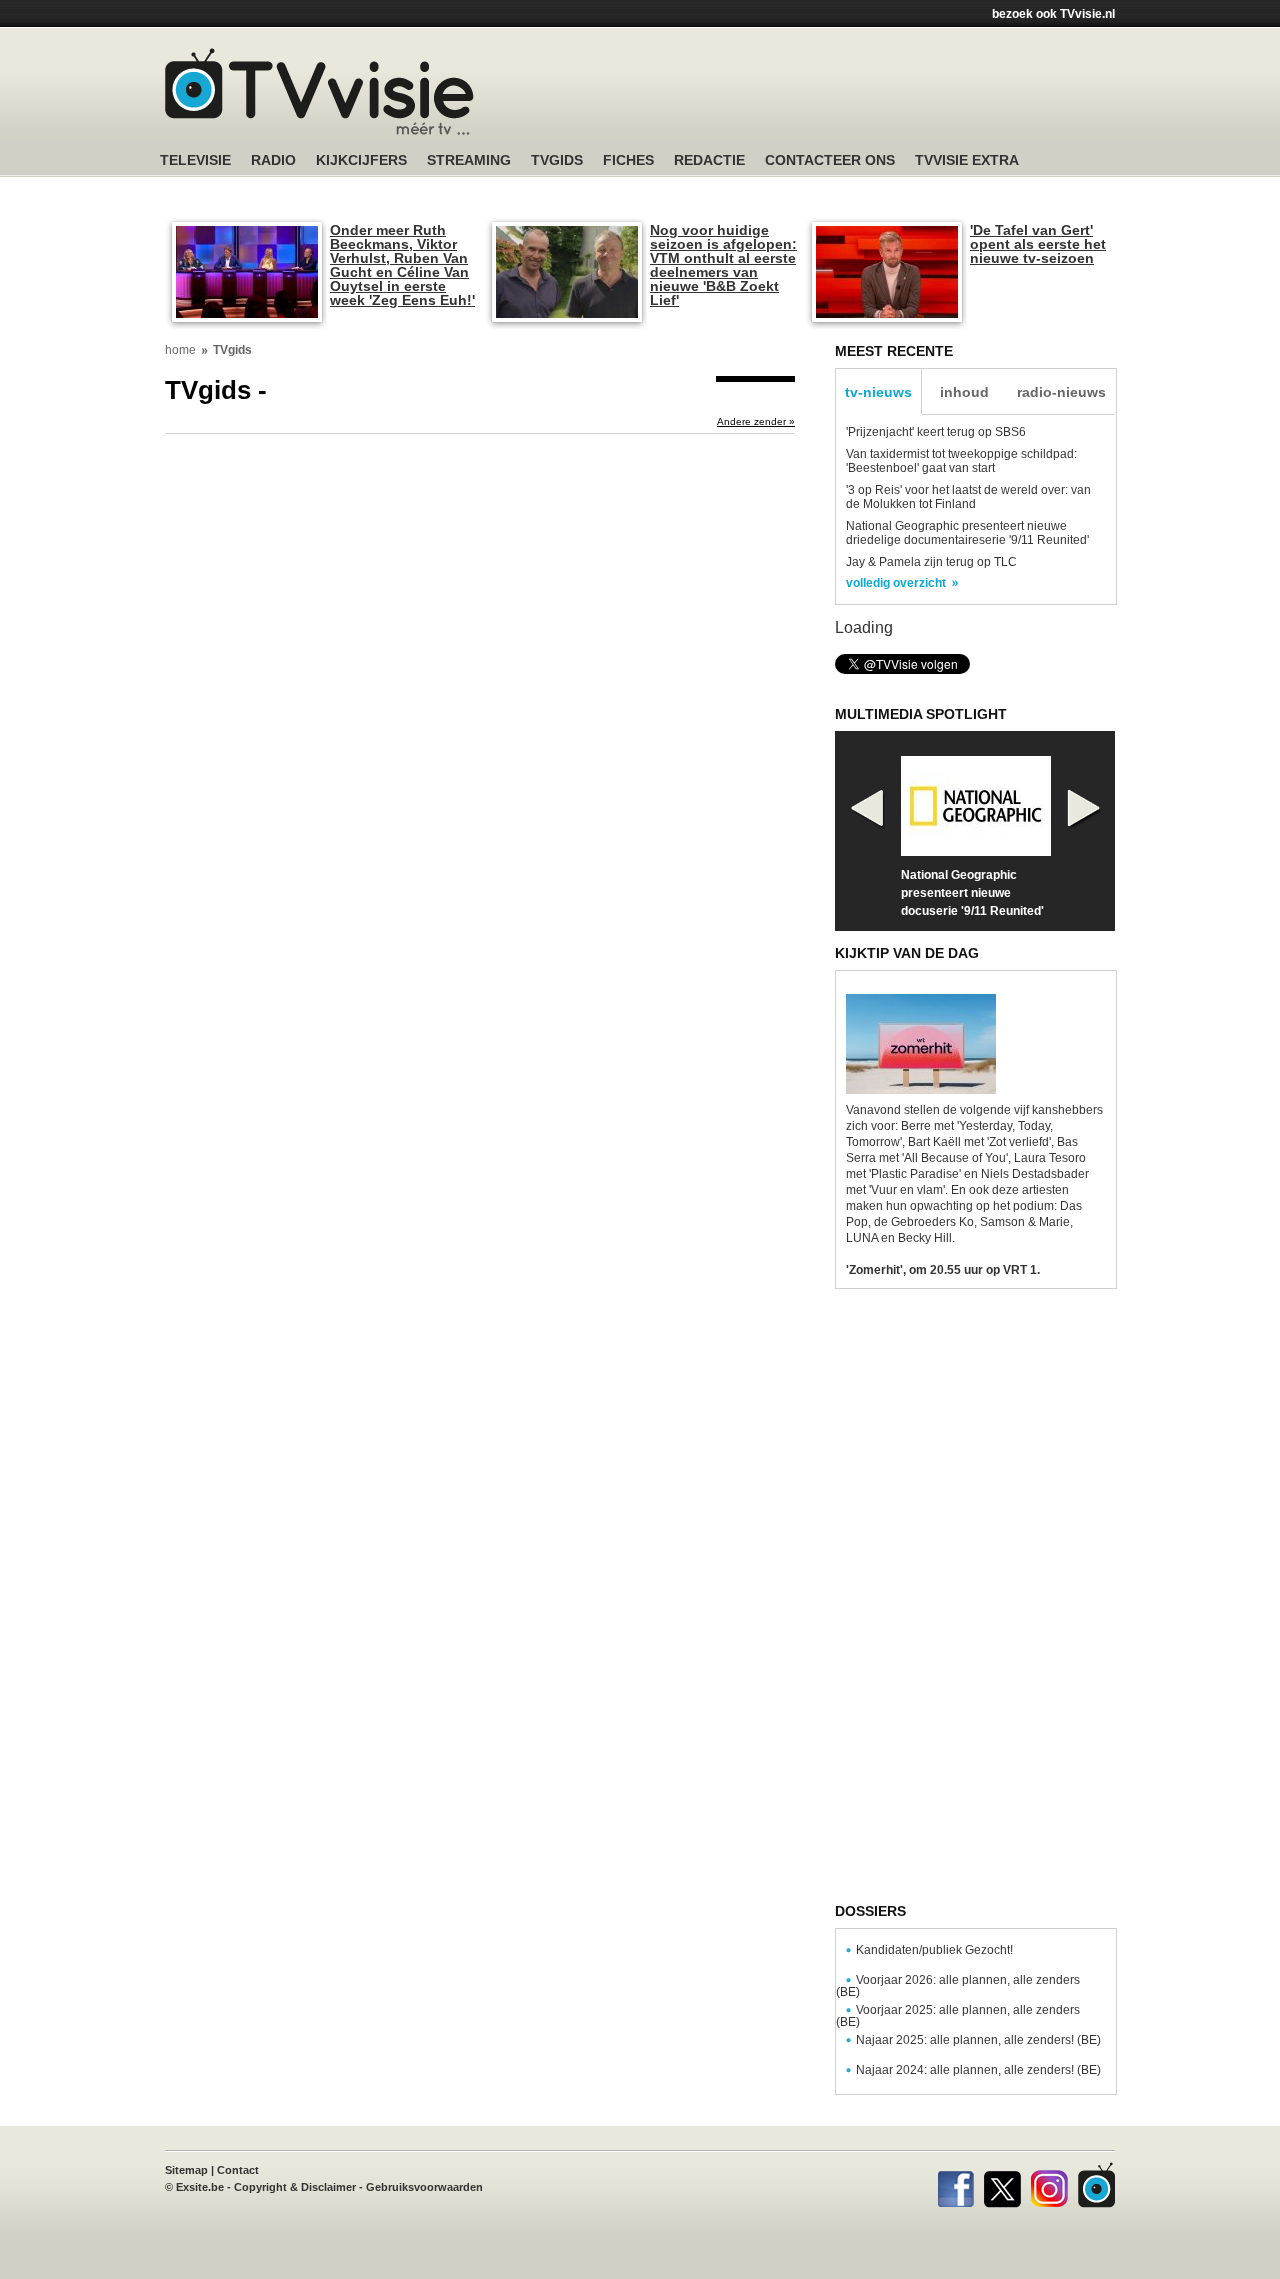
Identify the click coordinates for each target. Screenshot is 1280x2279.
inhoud (964, 392)
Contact (238, 2170)
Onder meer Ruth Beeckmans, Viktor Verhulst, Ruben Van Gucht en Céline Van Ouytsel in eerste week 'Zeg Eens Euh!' (402, 265)
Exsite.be (200, 2187)
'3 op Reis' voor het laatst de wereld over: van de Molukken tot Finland (968, 497)
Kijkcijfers (361, 160)
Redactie (709, 160)
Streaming (469, 160)
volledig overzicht (896, 583)
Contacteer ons (830, 160)
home (180, 350)
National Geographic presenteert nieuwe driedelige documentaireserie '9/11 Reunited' (967, 533)
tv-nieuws (878, 392)
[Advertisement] (830, 95)
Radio (273, 160)
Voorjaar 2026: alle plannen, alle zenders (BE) (958, 1986)
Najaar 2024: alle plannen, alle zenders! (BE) (978, 2070)
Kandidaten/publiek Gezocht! (934, 1950)
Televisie (195, 160)
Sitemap (186, 2170)
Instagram (1049, 2185)
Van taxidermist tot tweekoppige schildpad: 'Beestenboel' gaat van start (961, 461)
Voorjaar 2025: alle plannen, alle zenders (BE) (958, 2016)
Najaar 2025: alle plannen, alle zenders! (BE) (978, 2040)
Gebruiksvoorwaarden (424, 2187)
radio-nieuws (1061, 392)
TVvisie (1096, 2185)
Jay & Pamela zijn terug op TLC (931, 562)
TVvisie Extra (967, 160)
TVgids (557, 160)
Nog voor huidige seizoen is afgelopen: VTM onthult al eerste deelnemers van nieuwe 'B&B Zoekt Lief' (723, 265)
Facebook (955, 2185)
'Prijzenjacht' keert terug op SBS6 (936, 432)
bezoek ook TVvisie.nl (1053, 14)
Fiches (628, 160)
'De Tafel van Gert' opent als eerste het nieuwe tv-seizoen (1038, 244)
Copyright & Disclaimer (295, 2187)
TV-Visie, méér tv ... (319, 91)
